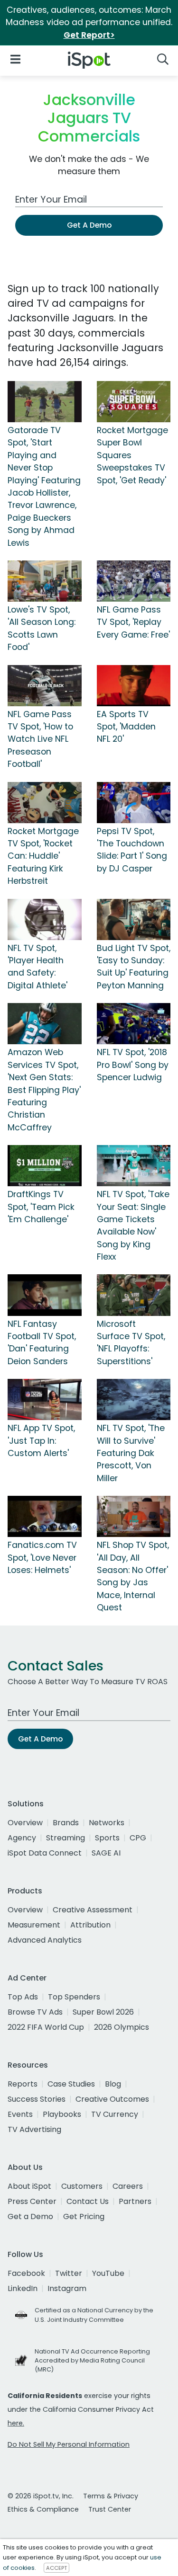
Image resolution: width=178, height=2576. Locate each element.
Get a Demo (30, 2216)
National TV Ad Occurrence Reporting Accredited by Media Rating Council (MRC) (92, 2360)
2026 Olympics (122, 2027)
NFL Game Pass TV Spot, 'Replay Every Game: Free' (133, 622)
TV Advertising (34, 2129)
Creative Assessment (93, 1910)
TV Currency (115, 2114)
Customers (82, 2186)
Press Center (32, 2201)
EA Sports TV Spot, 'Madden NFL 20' (126, 727)
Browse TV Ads (35, 2012)
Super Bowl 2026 (103, 2012)
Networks (107, 1823)
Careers (128, 2186)
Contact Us (88, 2201)
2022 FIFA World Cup (46, 2027)
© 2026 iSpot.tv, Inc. (41, 2496)
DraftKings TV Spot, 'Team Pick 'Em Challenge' (41, 1207)
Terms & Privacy (111, 2496)
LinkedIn (23, 2288)
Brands (66, 1823)
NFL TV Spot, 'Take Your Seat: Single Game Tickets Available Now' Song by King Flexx (133, 1226)
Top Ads (23, 1997)
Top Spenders (74, 1997)
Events (20, 2114)
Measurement (34, 1925)
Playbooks (62, 2114)
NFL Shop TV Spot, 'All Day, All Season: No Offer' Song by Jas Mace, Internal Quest (133, 1576)
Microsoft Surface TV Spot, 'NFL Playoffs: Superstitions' (131, 1343)
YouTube (108, 2273)
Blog (113, 2084)
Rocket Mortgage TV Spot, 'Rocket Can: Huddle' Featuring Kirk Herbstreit (43, 856)
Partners (135, 2201)
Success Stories (37, 2099)
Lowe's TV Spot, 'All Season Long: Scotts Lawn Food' (42, 628)
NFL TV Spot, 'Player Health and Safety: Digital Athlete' (37, 967)
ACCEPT (56, 2568)
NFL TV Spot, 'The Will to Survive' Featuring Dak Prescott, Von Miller (131, 1453)
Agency (22, 1838)
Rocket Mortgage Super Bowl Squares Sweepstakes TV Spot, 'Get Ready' (132, 455)
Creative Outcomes (112, 2099)
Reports (23, 2084)
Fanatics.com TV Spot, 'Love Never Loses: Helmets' (42, 1558)
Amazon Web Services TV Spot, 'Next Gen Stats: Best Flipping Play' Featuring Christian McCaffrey (44, 1090)
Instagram (67, 2288)
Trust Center (110, 2509)
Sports (107, 1838)
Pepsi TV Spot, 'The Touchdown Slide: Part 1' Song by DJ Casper (132, 850)
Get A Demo (89, 225)
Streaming (66, 1838)
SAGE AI (106, 1853)
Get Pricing (84, 2216)
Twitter (69, 2273)
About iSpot (29, 2186)
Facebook (26, 2273)
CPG (138, 1838)
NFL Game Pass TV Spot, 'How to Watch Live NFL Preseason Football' (40, 739)
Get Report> (89, 35)
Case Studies (71, 2084)
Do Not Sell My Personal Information (69, 2444)
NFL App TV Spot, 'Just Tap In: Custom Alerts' (41, 1441)
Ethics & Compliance (43, 2509)
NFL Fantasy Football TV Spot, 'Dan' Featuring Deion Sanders (42, 1343)
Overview (25, 1823)
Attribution (90, 1925)
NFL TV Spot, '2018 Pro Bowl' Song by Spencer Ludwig (133, 1065)
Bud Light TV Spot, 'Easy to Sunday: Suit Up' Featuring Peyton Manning (134, 967)
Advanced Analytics (45, 1940)
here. (16, 2423)
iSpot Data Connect (45, 1853)
